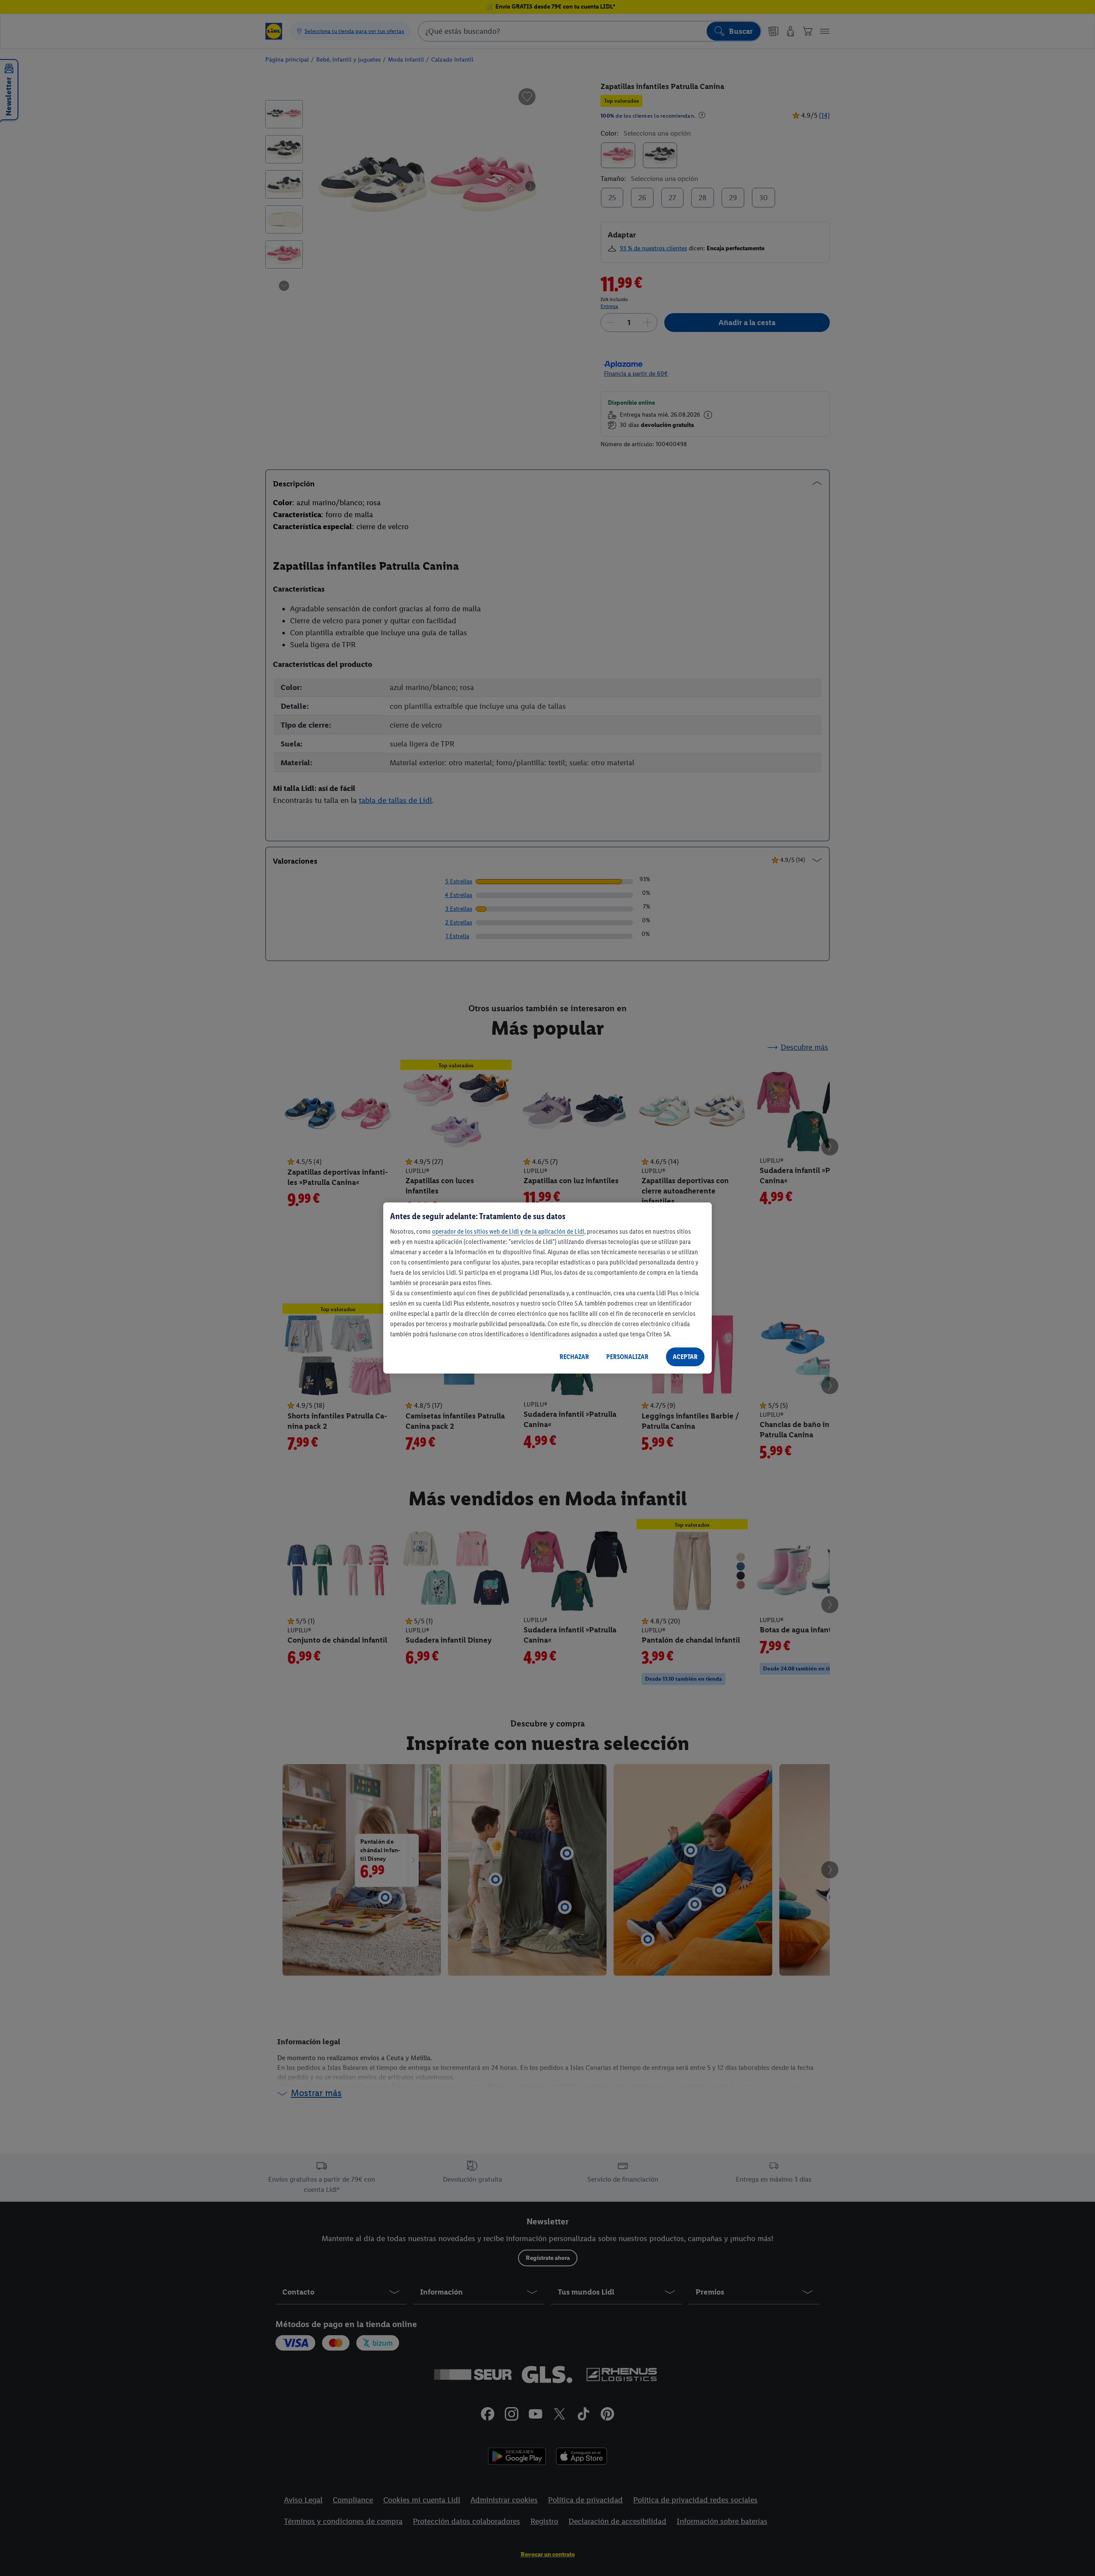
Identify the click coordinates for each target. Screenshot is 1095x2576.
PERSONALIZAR (627, 1357)
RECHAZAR (574, 1357)
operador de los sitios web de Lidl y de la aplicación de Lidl (508, 1231)
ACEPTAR (685, 1357)
